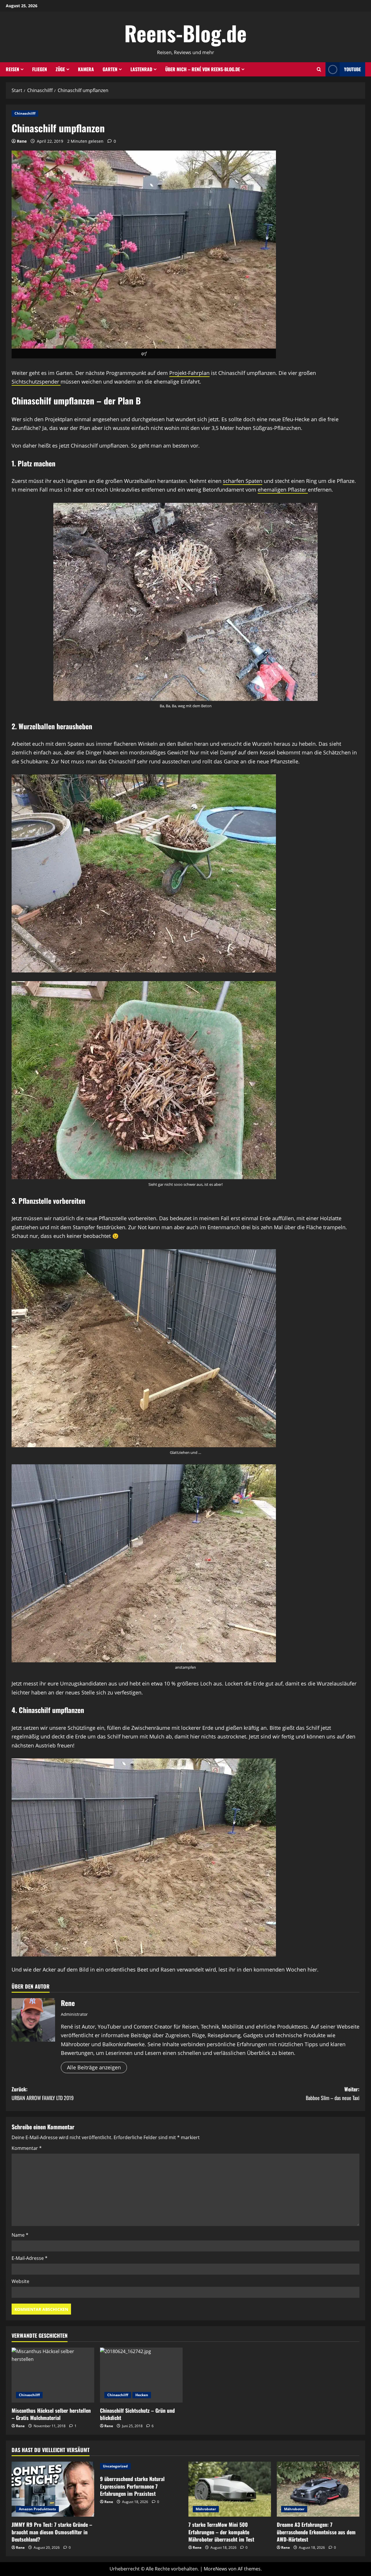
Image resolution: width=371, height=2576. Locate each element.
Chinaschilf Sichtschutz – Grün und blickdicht (137, 2414)
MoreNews (215, 2569)
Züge (60, 69)
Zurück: (43, 2094)
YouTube (352, 69)
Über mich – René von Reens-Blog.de (203, 69)
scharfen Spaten (243, 481)
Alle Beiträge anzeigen (94, 2067)
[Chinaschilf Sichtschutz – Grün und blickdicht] (141, 2375)
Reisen (12, 69)
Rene (22, 141)
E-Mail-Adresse (30, 2258)
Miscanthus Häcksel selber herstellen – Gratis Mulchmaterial (51, 2414)
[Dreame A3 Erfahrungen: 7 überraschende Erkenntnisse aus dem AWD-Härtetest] (318, 2489)
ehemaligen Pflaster (283, 490)
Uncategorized (115, 2466)
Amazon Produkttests (37, 2509)
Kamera (86, 69)
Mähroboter (206, 2509)
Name (20, 2235)
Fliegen (40, 69)
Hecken (142, 2395)
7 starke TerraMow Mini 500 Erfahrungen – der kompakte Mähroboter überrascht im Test (221, 2532)
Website (20, 2281)
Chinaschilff (25, 113)
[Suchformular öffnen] (319, 69)
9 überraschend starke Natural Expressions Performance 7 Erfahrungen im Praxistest (132, 2486)
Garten (110, 69)
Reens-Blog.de (185, 33)
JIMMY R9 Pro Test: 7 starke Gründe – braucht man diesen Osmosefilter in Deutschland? (52, 2532)
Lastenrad (141, 69)
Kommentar (27, 2148)
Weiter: (333, 2094)
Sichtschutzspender (36, 382)
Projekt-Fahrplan (189, 373)
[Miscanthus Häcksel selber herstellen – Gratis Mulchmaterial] (53, 2375)
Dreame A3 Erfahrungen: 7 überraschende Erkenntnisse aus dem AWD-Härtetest (316, 2532)
